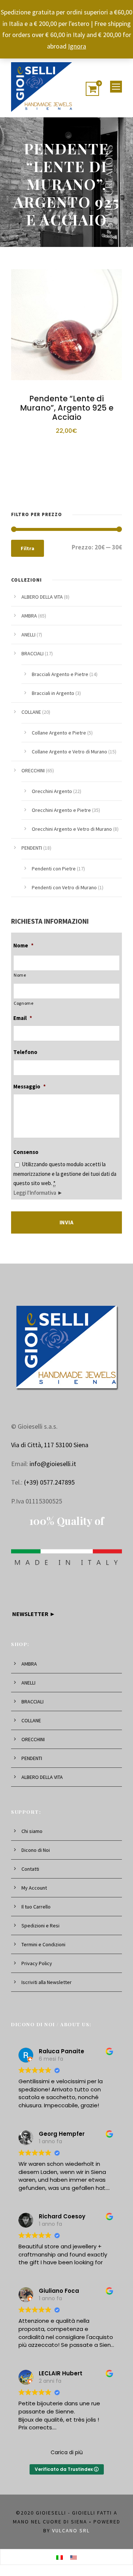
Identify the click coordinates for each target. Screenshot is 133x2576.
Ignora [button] (77, 46)
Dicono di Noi (36, 1850)
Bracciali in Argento (53, 693)
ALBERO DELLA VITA (42, 597)
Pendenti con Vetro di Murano (64, 887)
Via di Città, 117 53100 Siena (50, 1445)
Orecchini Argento (52, 791)
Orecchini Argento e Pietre (61, 810)
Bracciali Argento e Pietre (60, 674)
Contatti (30, 1869)
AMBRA (29, 616)
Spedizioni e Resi (40, 1926)
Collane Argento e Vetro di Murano (69, 752)
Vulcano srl (71, 2530)
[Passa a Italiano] (59, 2557)
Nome (23, 945)
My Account (34, 1888)
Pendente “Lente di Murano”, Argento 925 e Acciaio (67, 408)
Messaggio (30, 1086)
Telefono (25, 1052)
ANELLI (28, 635)
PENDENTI (32, 848)
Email (23, 1018)
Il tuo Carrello (36, 1907)
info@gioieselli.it (53, 1464)
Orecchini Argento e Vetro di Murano (72, 829)
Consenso (26, 1152)
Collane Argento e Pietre (59, 733)
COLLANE (31, 712)
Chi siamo (32, 1831)
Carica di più (67, 2452)
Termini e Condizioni (43, 1944)
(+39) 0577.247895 (49, 1482)
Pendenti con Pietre (54, 869)
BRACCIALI (33, 653)
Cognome (24, 1003)
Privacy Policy (37, 1963)
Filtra (28, 548)
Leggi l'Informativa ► (38, 1193)
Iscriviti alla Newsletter (47, 1982)
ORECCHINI (33, 770)
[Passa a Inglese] (74, 2557)
